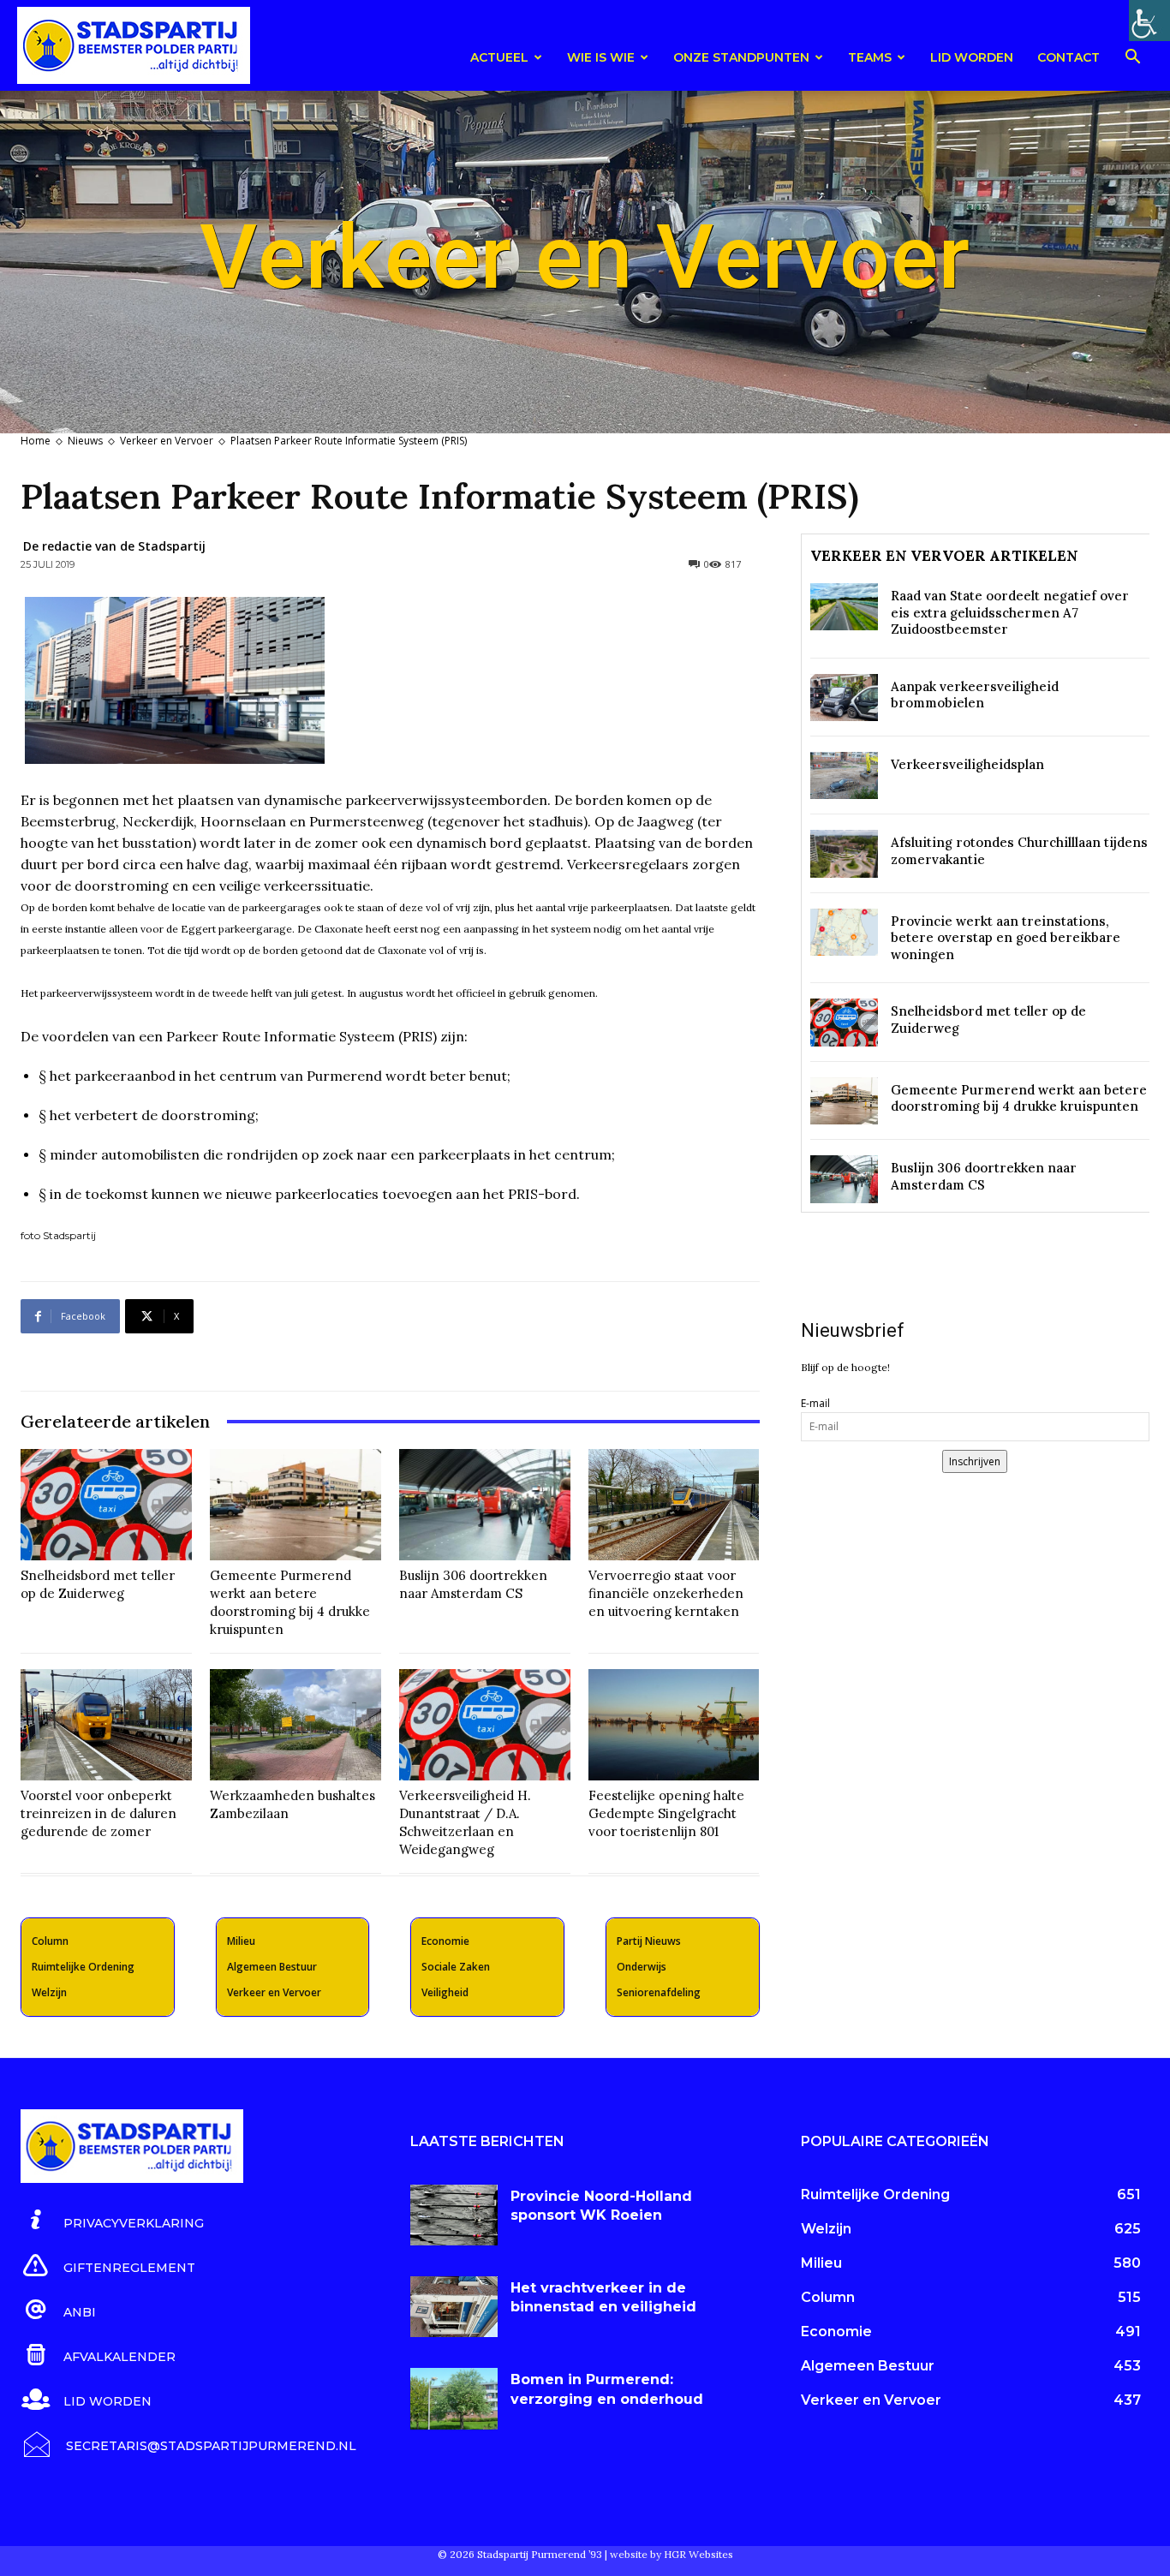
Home (36, 441)
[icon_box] (112, 2221)
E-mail (815, 1403)
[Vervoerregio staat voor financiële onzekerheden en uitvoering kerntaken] (674, 1505)
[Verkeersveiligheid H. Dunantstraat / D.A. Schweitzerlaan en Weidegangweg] (485, 1725)
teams (870, 57)
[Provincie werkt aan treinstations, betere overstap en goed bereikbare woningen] (844, 932)
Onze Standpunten (741, 57)
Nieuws (85, 441)
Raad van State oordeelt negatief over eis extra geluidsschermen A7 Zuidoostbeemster (1010, 612)
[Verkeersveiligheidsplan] (844, 775)
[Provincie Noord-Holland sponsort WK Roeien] (454, 2215)
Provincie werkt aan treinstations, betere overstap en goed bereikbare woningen (1006, 938)
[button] (1132, 60)
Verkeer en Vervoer (167, 441)
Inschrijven (975, 1461)
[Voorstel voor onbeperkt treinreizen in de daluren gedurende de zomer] (106, 1725)
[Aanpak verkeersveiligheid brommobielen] (844, 698)
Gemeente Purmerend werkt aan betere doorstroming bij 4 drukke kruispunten (1019, 1098)
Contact (1069, 57)
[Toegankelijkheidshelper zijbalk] (1149, 21)
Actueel (499, 57)
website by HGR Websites (672, 2554)
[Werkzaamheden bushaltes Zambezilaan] (295, 1725)
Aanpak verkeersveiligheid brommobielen (975, 695)
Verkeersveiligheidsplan (967, 764)
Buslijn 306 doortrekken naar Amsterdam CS (984, 1176)
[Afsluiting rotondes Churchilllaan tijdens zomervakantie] (844, 853)
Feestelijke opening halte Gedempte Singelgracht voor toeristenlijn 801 (666, 1813)
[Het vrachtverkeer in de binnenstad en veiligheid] (454, 2307)
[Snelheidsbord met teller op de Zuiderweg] (106, 1505)
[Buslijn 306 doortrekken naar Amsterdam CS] (485, 1505)
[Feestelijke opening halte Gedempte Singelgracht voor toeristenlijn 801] (674, 1725)
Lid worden (972, 57)
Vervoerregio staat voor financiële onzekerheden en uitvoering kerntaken (666, 1593)
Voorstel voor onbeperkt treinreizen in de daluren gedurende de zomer (98, 1813)
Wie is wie (601, 57)
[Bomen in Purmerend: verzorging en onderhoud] (454, 2398)
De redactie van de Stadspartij (114, 546)
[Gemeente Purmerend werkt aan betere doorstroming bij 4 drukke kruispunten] (295, 1505)
